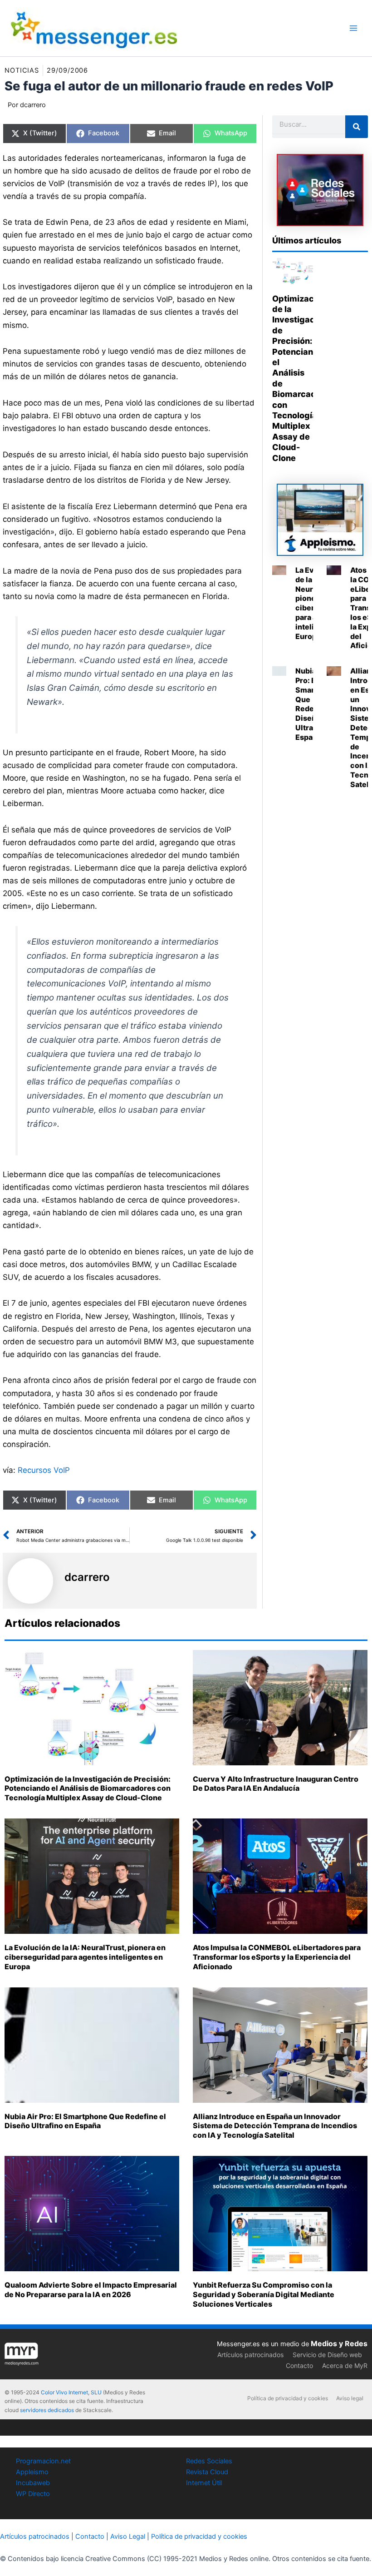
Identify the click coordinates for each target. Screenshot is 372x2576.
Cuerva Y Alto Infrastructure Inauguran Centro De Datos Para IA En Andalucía (276, 1784)
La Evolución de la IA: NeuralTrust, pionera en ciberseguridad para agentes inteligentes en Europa (85, 1957)
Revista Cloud (207, 2472)
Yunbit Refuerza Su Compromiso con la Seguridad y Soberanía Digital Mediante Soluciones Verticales (264, 2294)
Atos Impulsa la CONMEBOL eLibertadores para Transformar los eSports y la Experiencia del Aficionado (277, 1957)
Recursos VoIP (44, 1470)
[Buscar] (357, 127)
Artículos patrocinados (250, 2355)
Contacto (299, 2365)
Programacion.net (43, 2461)
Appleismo (32, 2472)
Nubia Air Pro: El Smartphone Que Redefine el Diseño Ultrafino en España (85, 2121)
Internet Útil (204, 2483)
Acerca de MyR (345, 2365)
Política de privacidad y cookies (288, 2398)
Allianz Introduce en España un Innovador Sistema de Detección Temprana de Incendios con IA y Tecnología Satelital (275, 2126)
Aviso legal (350, 2398)
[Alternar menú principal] (353, 28)
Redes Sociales (209, 2461)
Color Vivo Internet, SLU (71, 2392)
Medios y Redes (339, 2343)
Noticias (22, 70)
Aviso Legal (128, 2536)
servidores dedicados (47, 2410)
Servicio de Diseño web (327, 2355)
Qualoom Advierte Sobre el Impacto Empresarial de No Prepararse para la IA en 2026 (91, 2290)
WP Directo (33, 2494)
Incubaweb (33, 2483)
